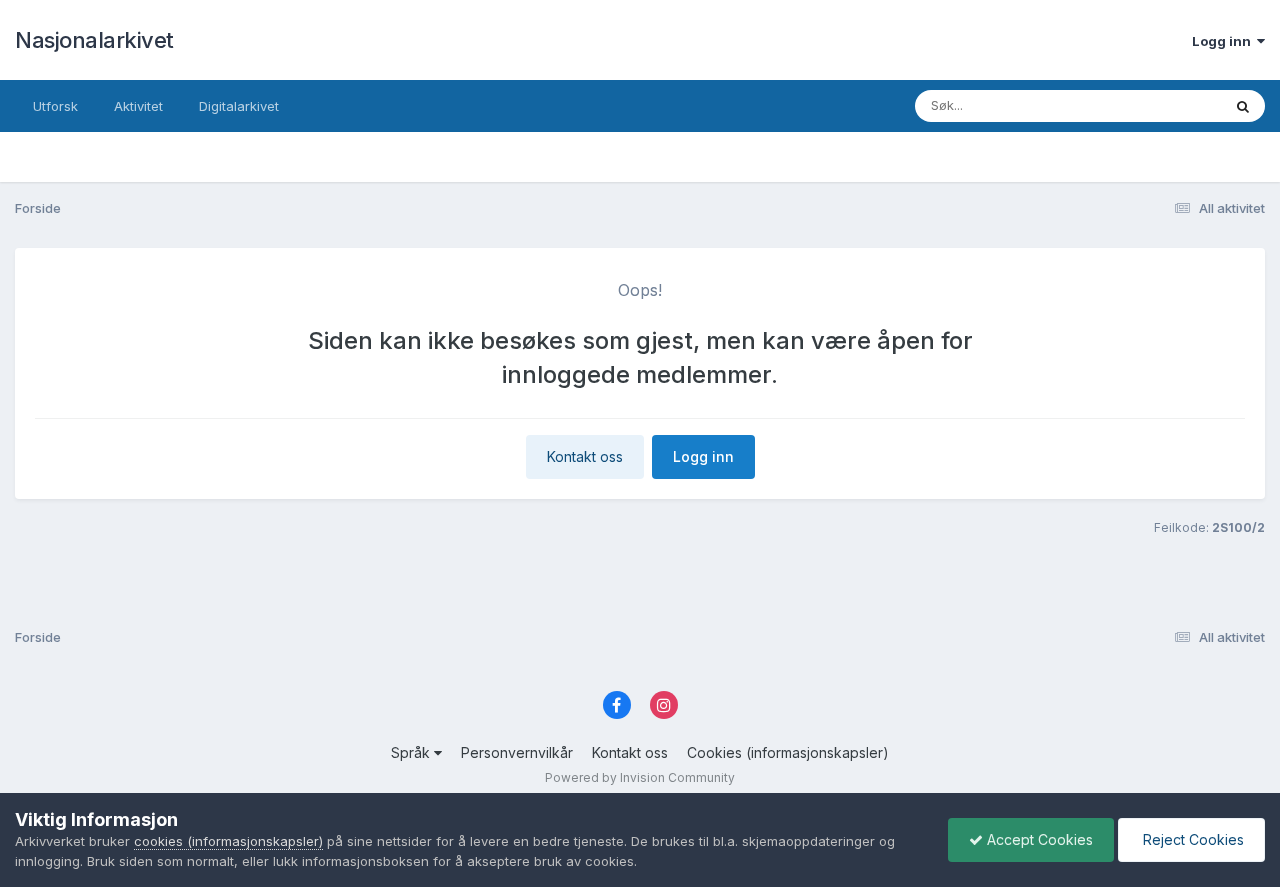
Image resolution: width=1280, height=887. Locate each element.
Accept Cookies (1038, 839)
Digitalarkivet (239, 106)
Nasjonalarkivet (94, 40)
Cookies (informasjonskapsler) (788, 752)
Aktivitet (138, 106)
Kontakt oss (585, 456)
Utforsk (55, 106)
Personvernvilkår (517, 752)
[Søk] (1243, 106)
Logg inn (1224, 41)
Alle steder (1162, 105)
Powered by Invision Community (640, 777)
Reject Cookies (1191, 839)
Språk (412, 752)
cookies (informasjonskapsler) (228, 841)
